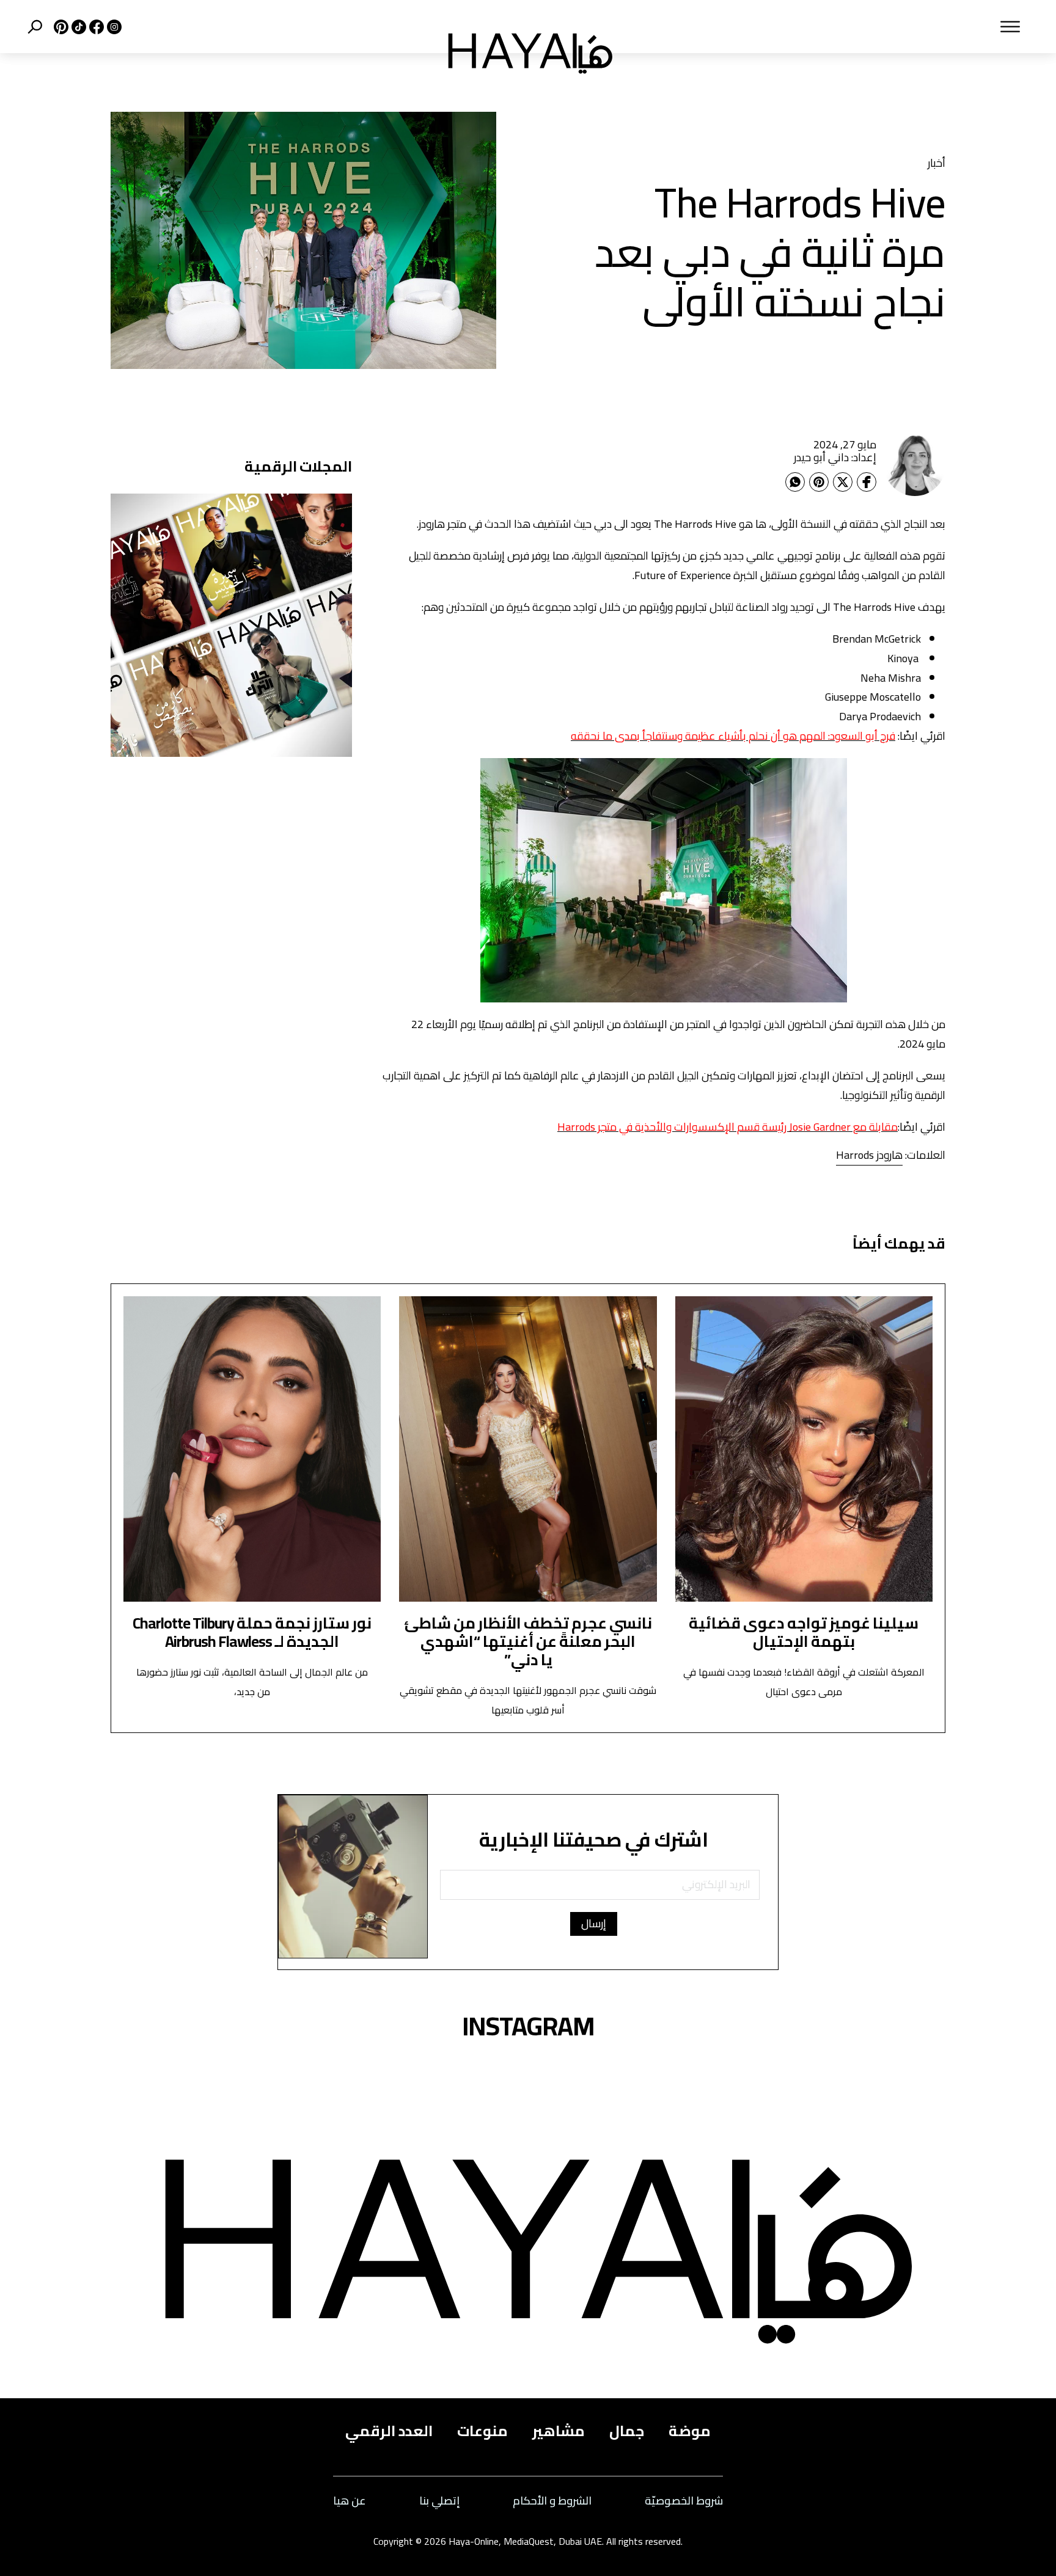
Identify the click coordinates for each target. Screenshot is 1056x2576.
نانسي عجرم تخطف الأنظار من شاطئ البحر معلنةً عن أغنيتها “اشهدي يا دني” (528, 1641)
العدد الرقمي (389, 2431)
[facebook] (95, 27)
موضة (690, 2431)
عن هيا (350, 2501)
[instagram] (113, 27)
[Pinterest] (819, 482)
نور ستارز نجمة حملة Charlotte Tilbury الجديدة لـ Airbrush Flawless (252, 1632)
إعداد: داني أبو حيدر (835, 457)
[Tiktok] (77, 27)
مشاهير (559, 2431)
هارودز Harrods (869, 1155)
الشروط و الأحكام (552, 2501)
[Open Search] (35, 27)
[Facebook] (867, 482)
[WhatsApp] (795, 482)
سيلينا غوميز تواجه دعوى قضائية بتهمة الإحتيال (804, 1632)
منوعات (482, 2431)
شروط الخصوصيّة (684, 2501)
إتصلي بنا (440, 2501)
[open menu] (833, 27)
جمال (627, 2431)
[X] (60, 27)
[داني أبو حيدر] (915, 465)
